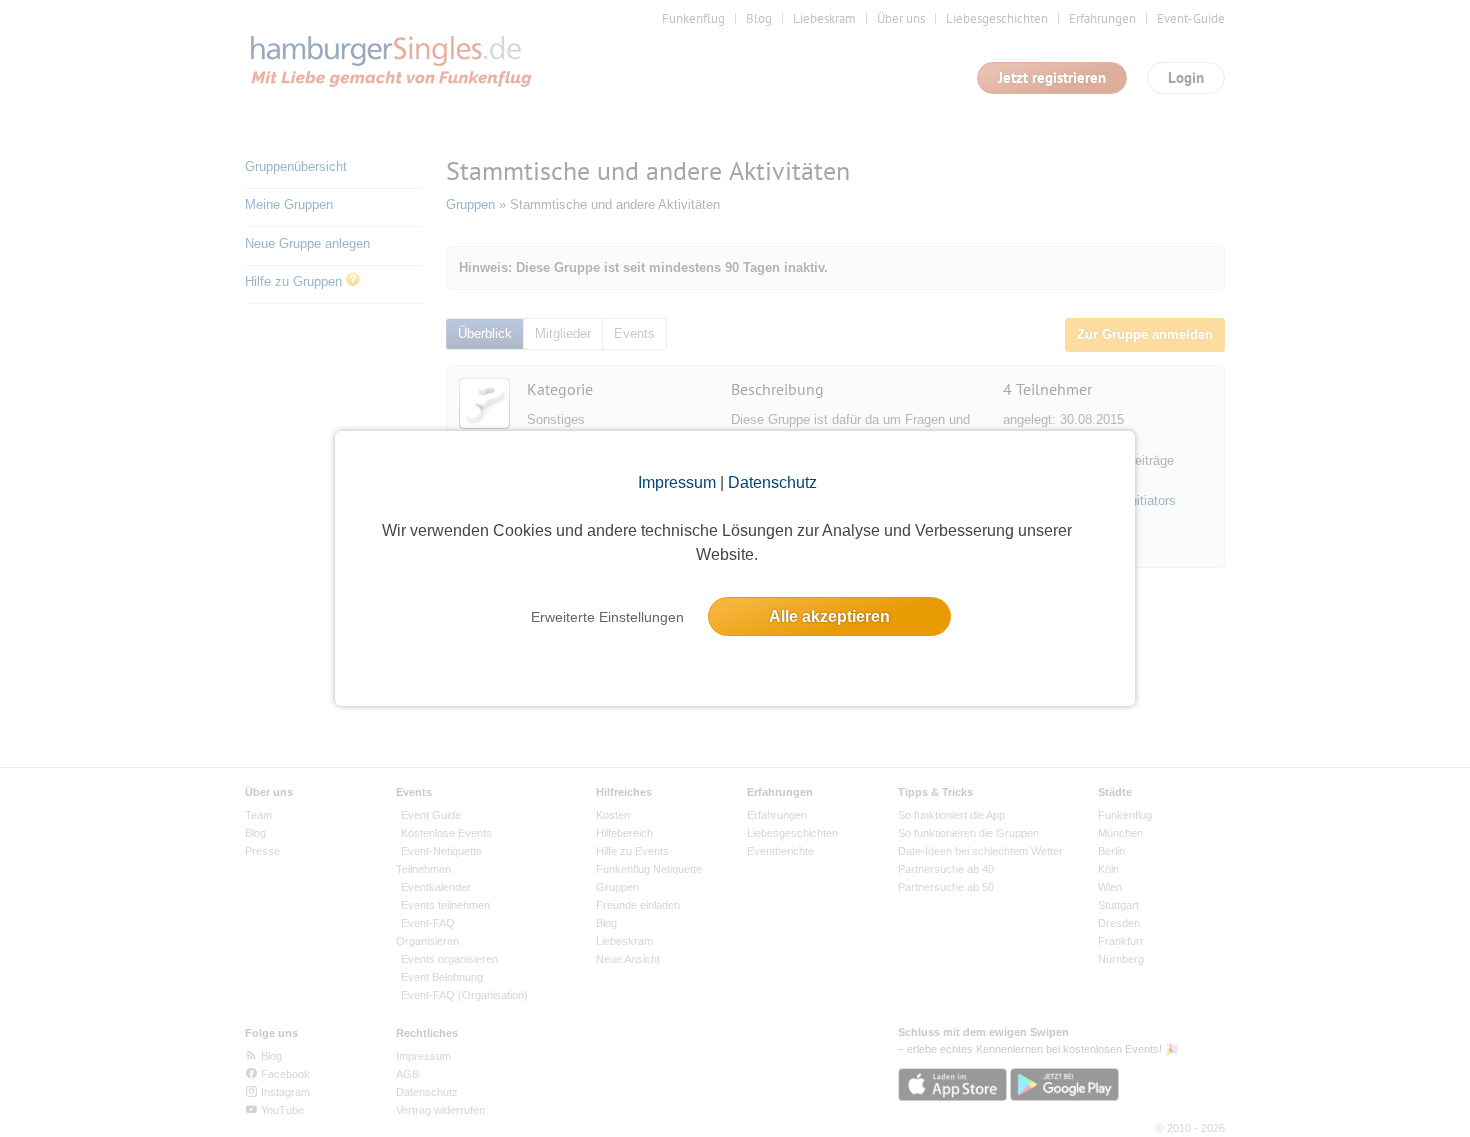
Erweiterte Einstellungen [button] (607, 617)
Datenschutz (772, 482)
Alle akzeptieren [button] (829, 616)
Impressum (677, 482)
